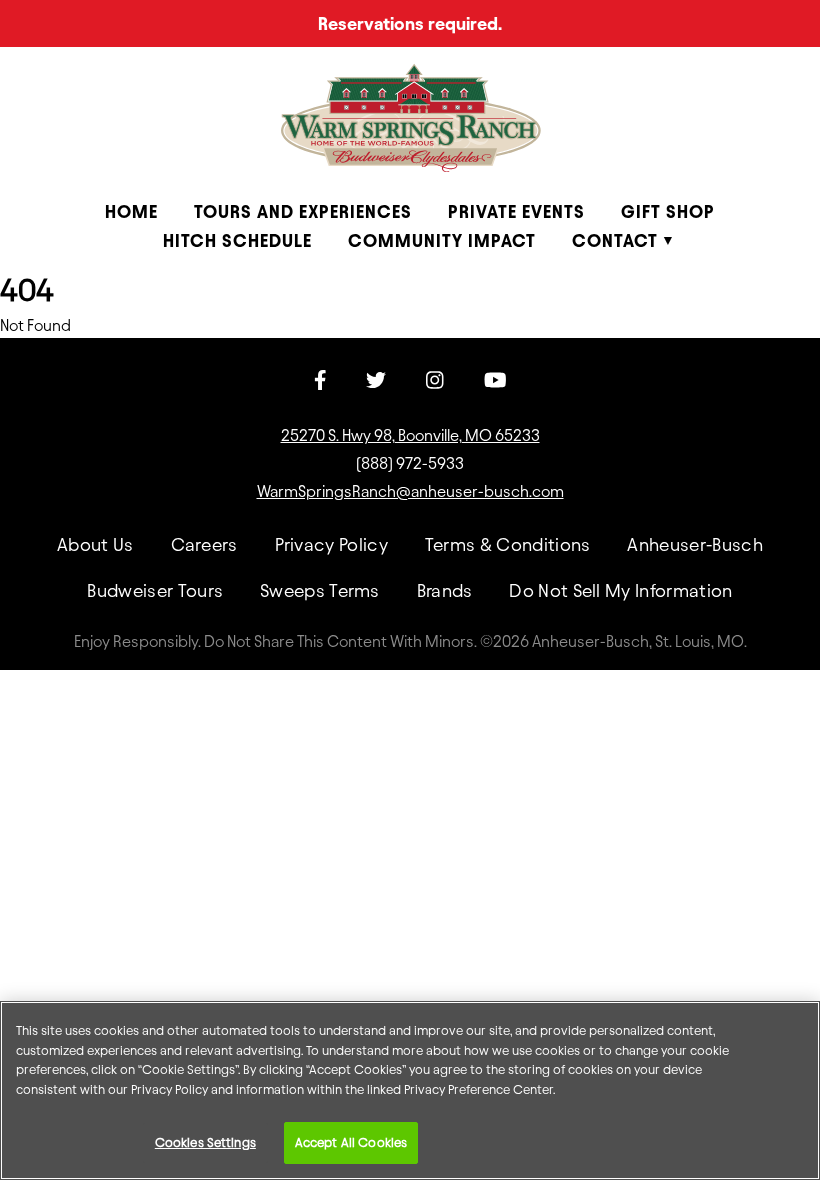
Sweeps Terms (320, 590)
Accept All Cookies (351, 1142)
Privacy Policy (331, 544)
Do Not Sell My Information (620, 590)
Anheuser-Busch (694, 544)
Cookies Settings (205, 1142)
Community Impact (442, 240)
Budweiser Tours (155, 590)
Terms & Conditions (508, 544)
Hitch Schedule (237, 240)
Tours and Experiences (303, 211)
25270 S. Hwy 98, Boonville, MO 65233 (410, 435)
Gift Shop (668, 211)
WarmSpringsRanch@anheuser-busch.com (410, 491)
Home (131, 211)
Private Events (516, 211)
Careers (204, 544)
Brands (445, 590)
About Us (95, 544)
